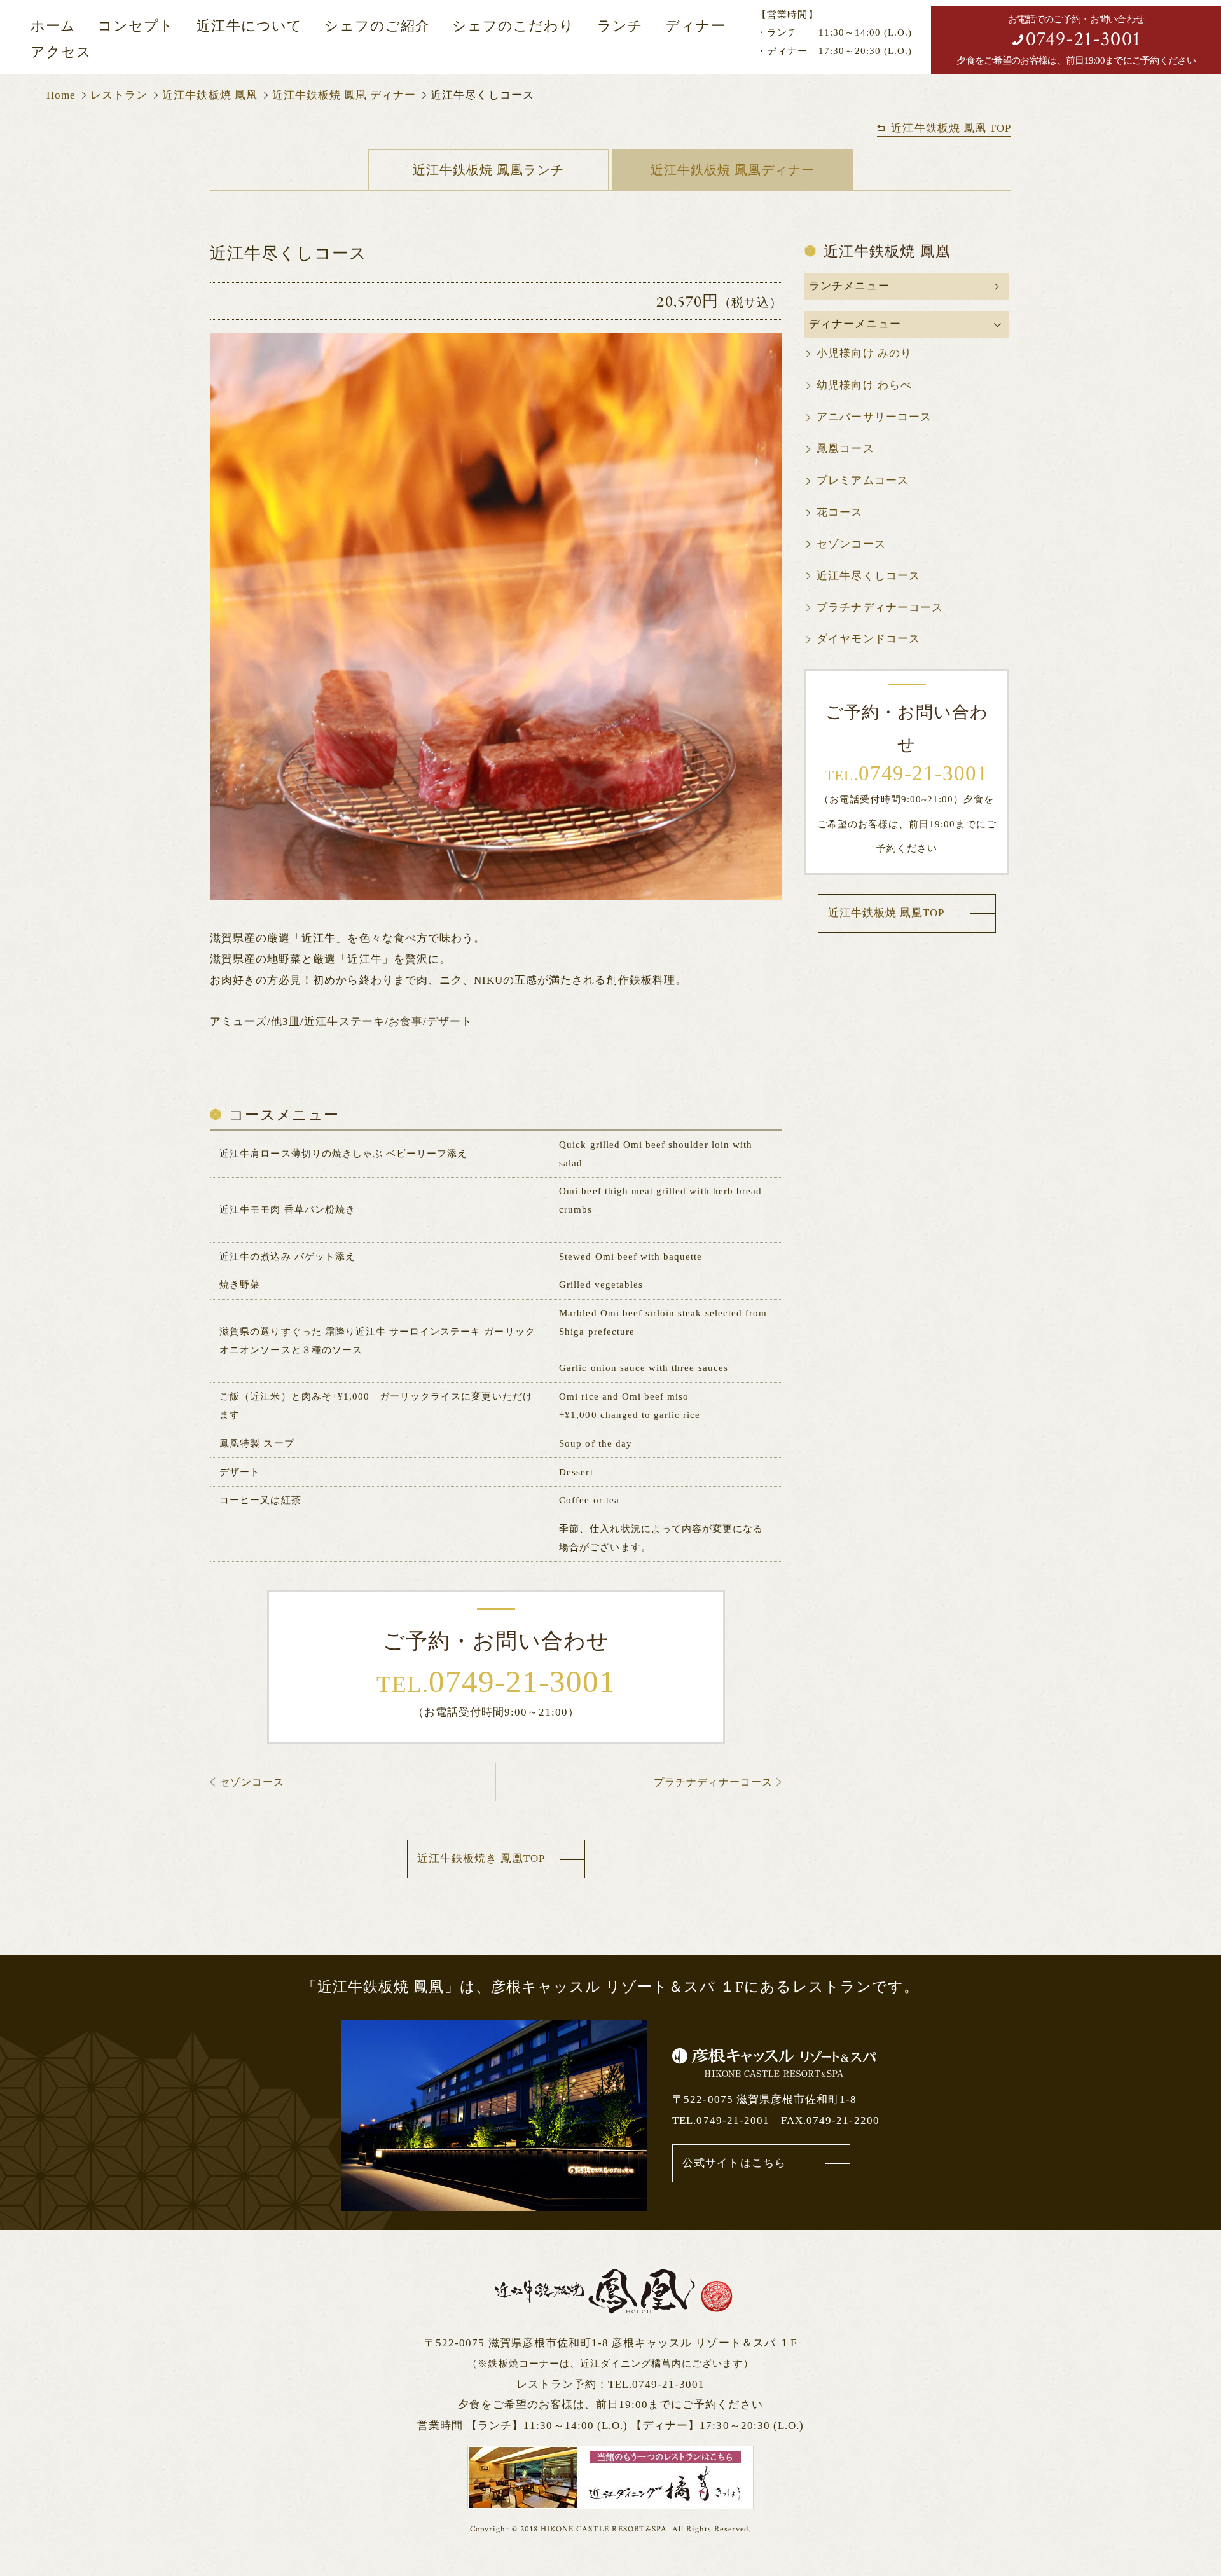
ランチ (620, 26)
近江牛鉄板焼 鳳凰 (210, 95)
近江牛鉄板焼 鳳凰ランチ (488, 170)
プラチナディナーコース (880, 608)
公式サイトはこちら (734, 2163)
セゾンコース (851, 544)
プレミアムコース (862, 480)
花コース (839, 512)
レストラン (119, 95)
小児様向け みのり (864, 353)
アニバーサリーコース (874, 417)
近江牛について (249, 26)
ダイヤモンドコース (868, 639)
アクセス (61, 52)
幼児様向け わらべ (864, 385)
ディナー (695, 26)
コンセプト (136, 26)
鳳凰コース (845, 449)
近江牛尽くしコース (868, 576)
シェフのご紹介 (377, 26)
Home (61, 95)
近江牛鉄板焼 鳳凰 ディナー (344, 95)
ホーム (53, 26)
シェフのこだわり (513, 26)
